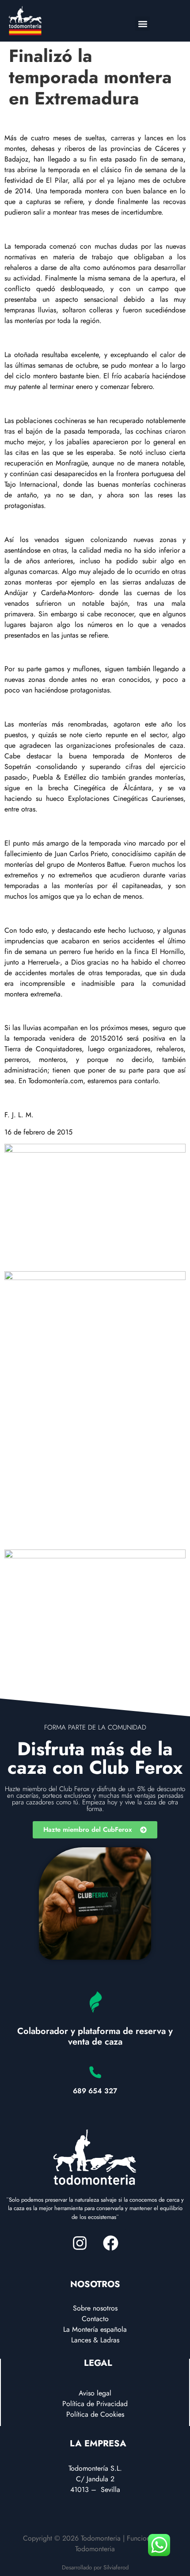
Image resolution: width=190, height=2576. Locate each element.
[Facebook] (110, 2243)
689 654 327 (95, 2091)
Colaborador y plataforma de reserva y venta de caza (95, 2036)
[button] (142, 24)
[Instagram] (80, 2243)
